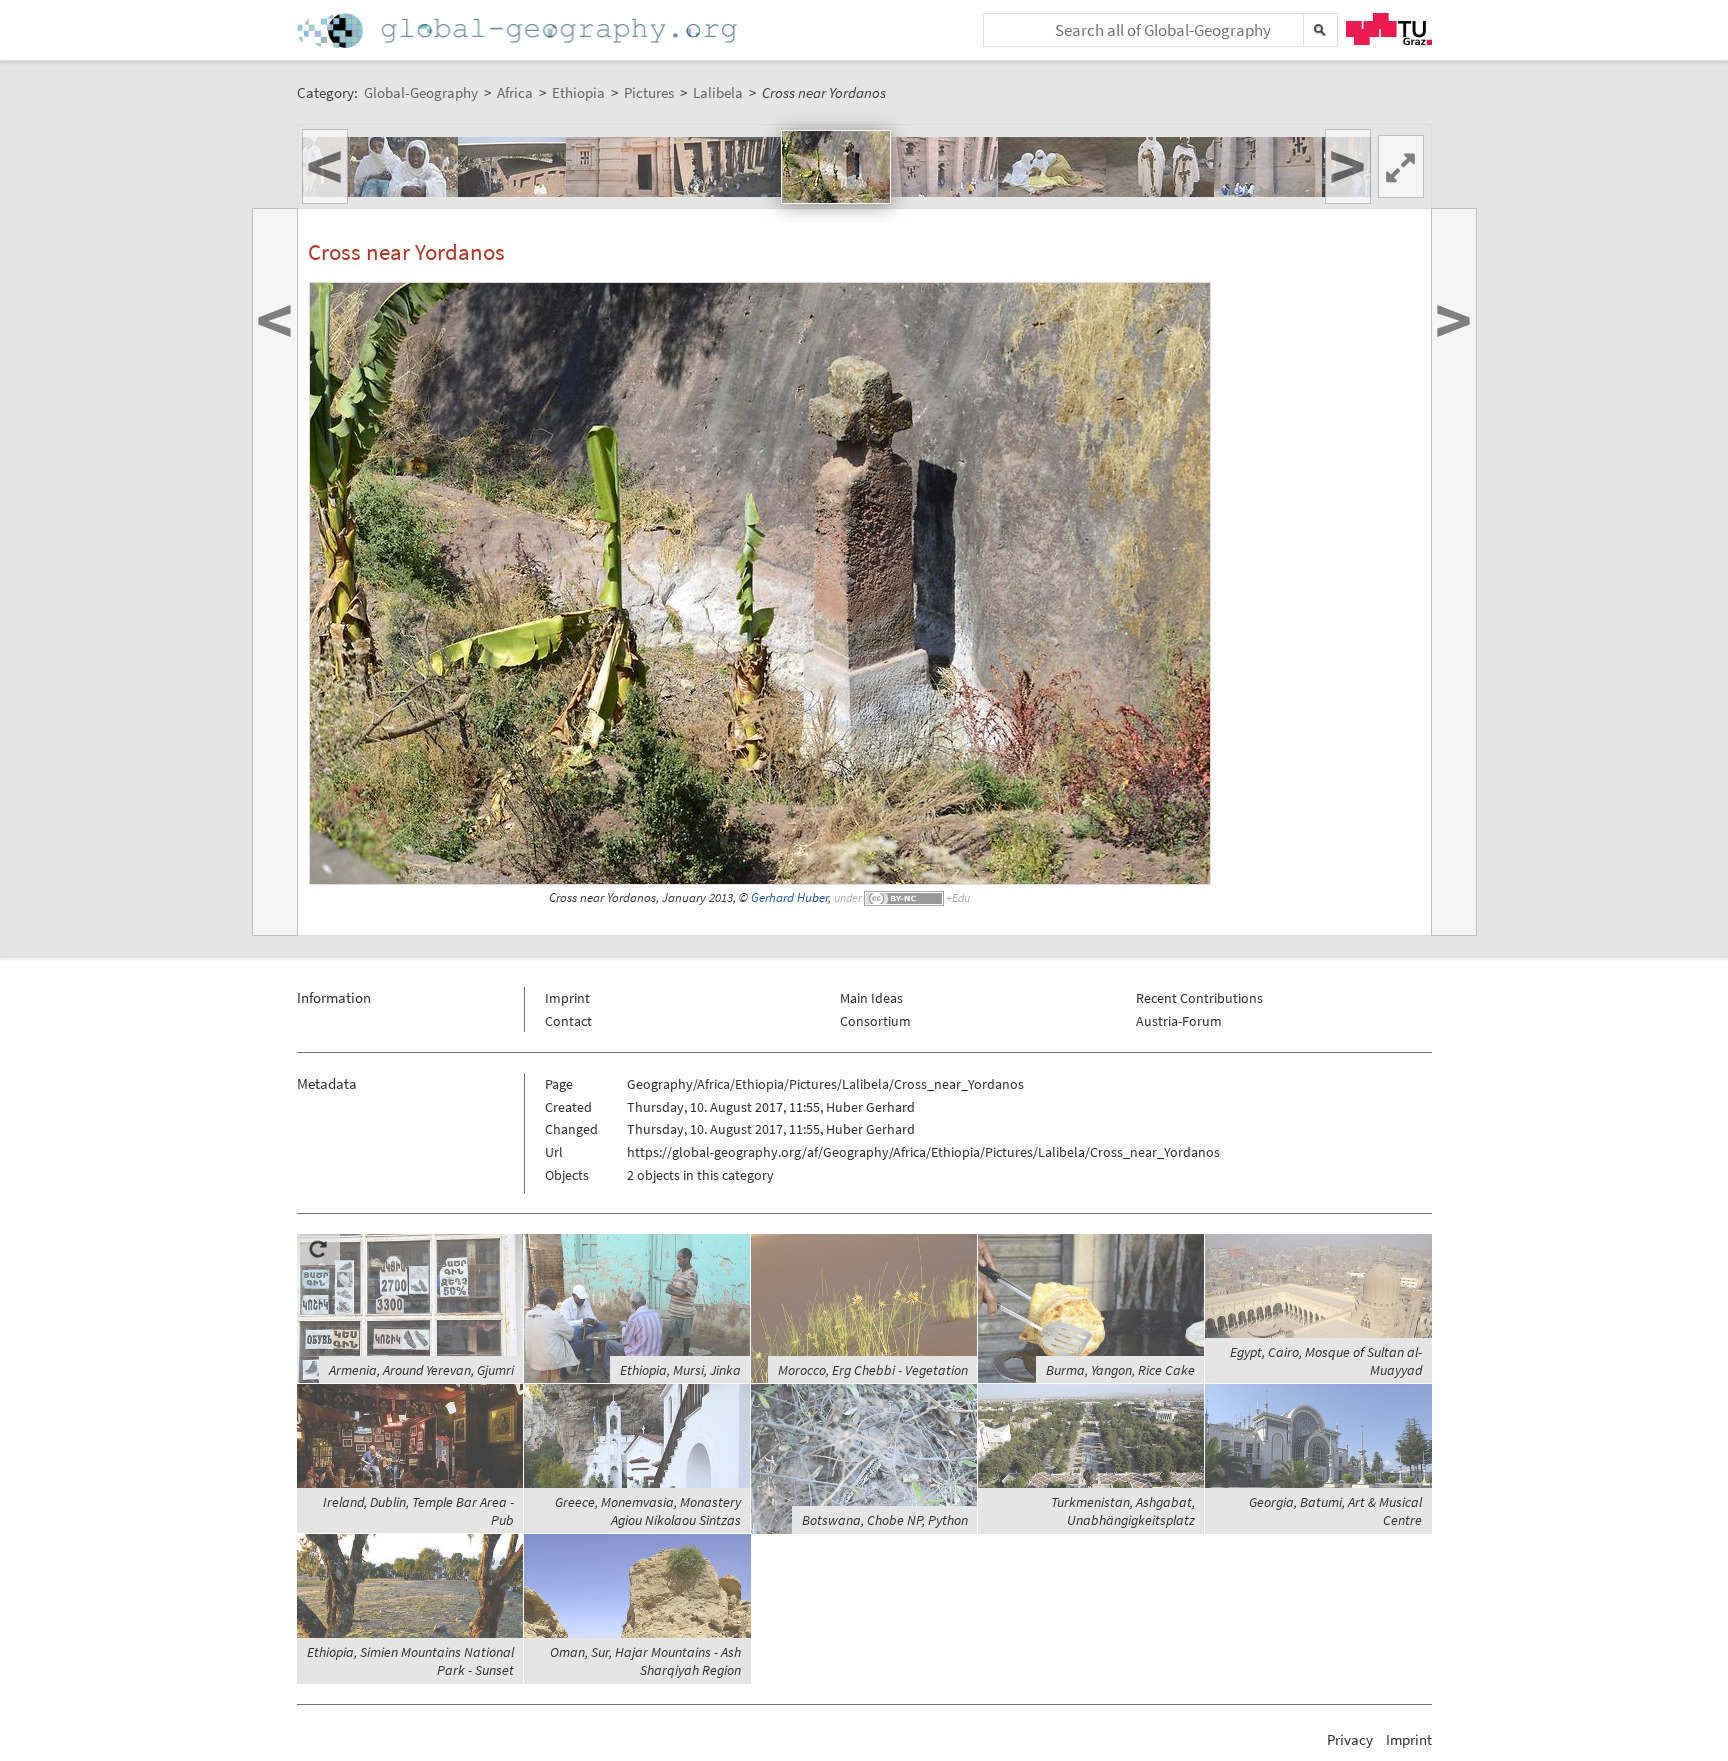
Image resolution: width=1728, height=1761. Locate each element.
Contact (568, 1021)
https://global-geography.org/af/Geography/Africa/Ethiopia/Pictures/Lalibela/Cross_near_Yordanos (923, 1152)
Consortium (875, 1021)
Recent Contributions (1199, 998)
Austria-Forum (1179, 1021)
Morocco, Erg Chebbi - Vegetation (873, 1370)
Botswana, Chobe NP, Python (885, 1520)
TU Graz (1389, 29)
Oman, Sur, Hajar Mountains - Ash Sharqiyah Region (645, 1661)
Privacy (1350, 1739)
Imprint (567, 998)
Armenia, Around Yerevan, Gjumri (421, 1370)
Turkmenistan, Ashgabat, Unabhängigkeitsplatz (1123, 1511)
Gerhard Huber (789, 897)
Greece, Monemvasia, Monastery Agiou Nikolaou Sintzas (648, 1511)
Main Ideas (871, 998)
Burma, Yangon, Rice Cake (1120, 1370)
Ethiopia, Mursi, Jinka (680, 1370)
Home (519, 30)
